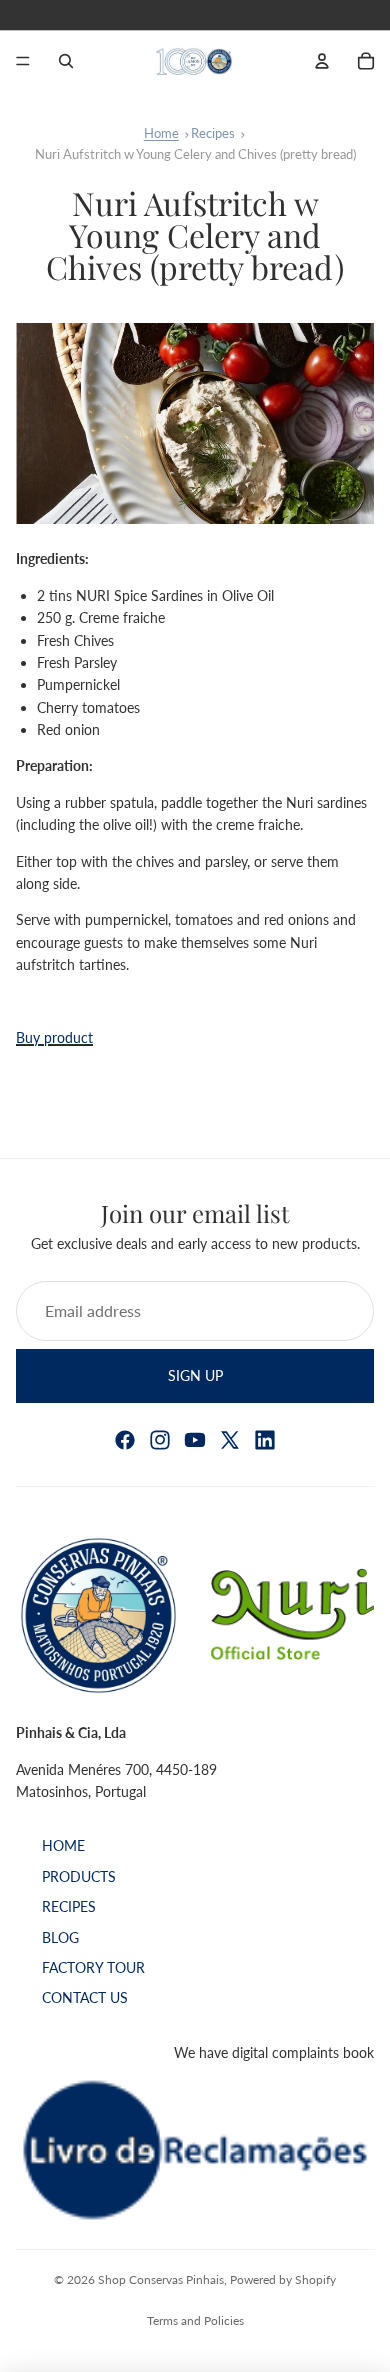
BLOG (60, 1936)
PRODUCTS (79, 1875)
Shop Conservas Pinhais (161, 2279)
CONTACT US (85, 1997)
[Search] (66, 61)
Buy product (54, 1037)
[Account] (322, 61)
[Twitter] (230, 1440)
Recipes (213, 133)
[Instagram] (160, 1440)
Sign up (195, 1374)
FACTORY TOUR (93, 1966)
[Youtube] (195, 1440)
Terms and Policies (195, 2320)
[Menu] (23, 61)
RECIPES (69, 1906)
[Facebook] (125, 1440)
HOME (63, 1845)
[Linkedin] (265, 1440)
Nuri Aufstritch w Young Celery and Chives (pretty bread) (195, 154)
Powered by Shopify (283, 2279)
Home (161, 133)
